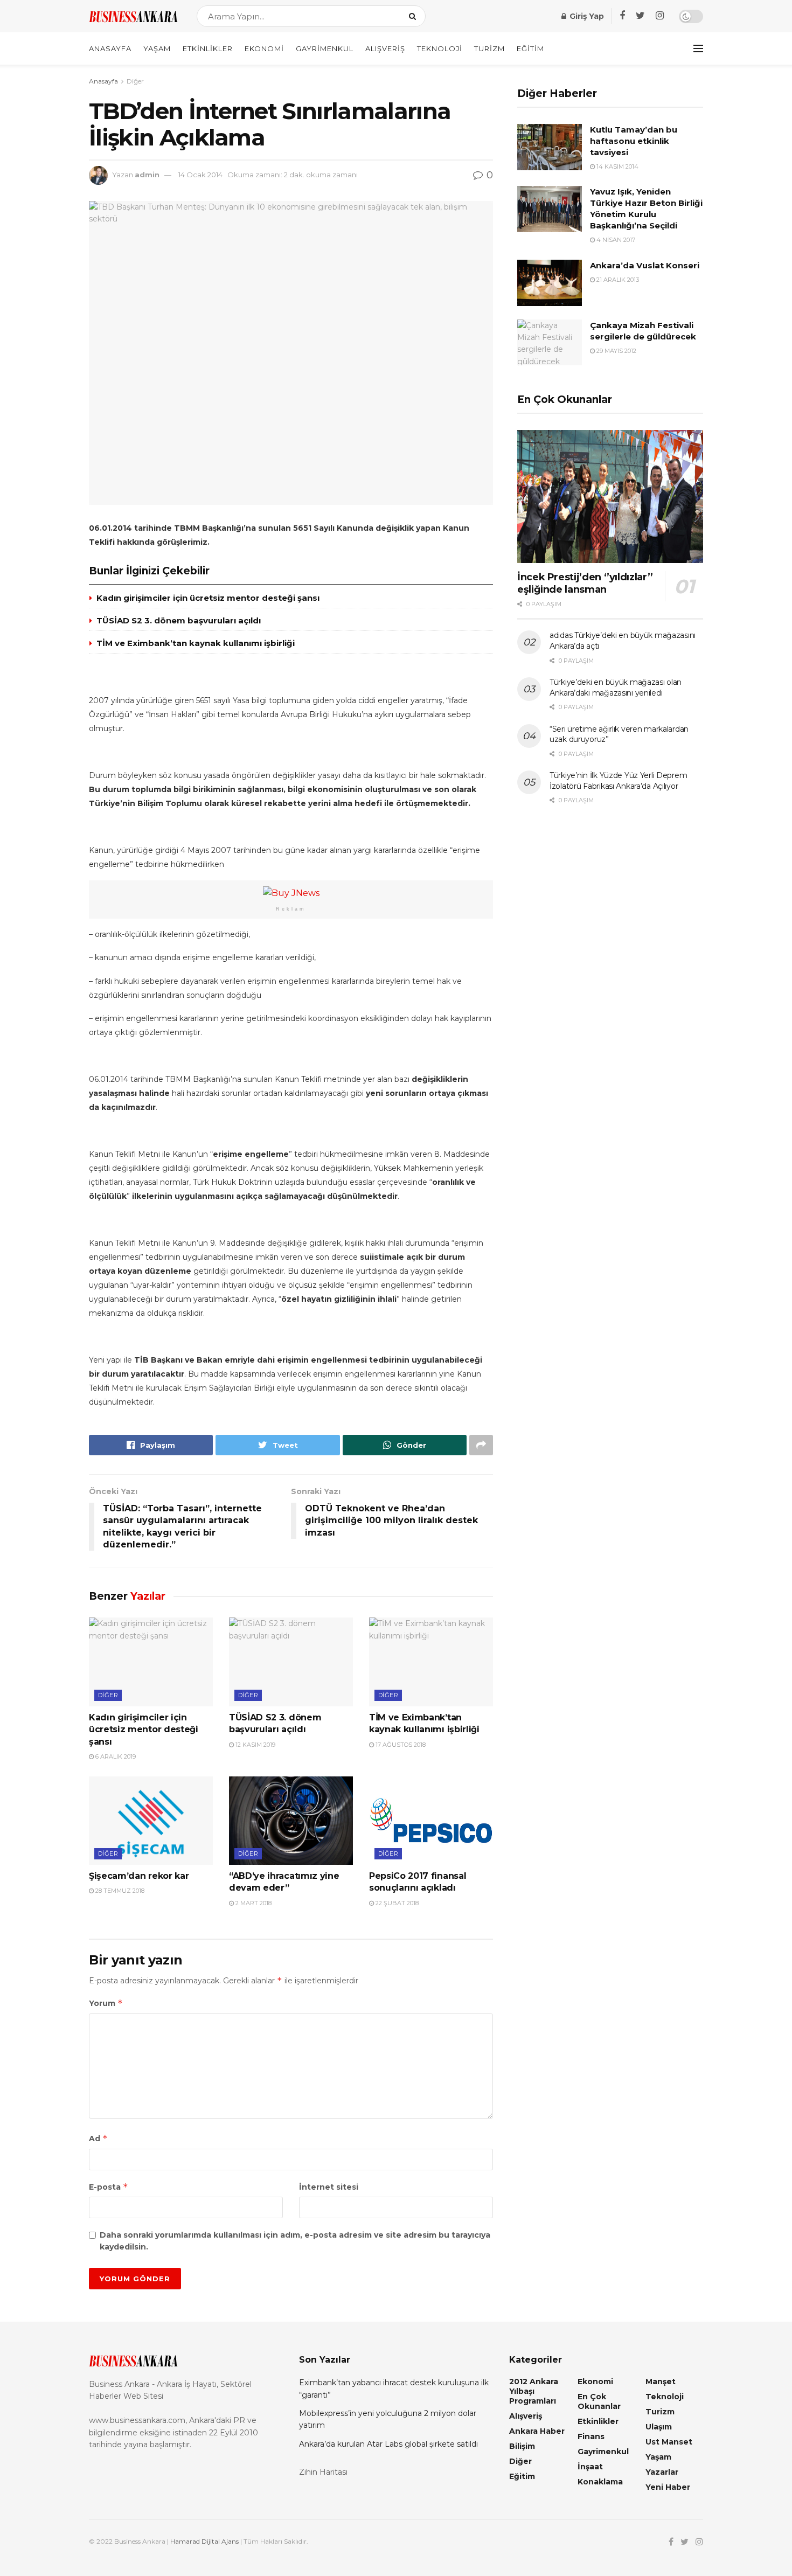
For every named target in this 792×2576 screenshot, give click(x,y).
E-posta (109, 2187)
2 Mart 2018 (253, 1903)
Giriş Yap (586, 16)
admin (147, 175)
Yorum (106, 2003)
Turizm (489, 48)
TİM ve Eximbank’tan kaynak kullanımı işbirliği (196, 643)
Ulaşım (659, 2427)
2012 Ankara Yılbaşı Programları (534, 2391)
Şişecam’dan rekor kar (139, 1876)
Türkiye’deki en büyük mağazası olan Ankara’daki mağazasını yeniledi (616, 688)
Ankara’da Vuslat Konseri (645, 265)
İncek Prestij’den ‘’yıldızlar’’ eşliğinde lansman (585, 583)
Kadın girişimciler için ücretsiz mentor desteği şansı (208, 598)
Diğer (135, 81)
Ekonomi (264, 48)
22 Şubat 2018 (396, 1903)
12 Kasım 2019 (255, 1745)
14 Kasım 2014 (617, 166)
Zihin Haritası (323, 2472)
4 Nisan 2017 (615, 240)
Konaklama (600, 2482)
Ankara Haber (537, 2431)
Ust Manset (669, 2442)
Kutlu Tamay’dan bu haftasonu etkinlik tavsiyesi (634, 141)
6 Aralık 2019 (115, 1756)
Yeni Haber (668, 2487)
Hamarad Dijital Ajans (204, 2541)
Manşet (661, 2381)
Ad (98, 2138)
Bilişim (522, 2446)
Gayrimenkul (325, 48)
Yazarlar (662, 2472)
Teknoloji (440, 48)
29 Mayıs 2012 (616, 351)
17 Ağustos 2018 (400, 1745)
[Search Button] (415, 16)
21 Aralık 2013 (617, 280)
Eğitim (530, 48)
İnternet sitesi (329, 2187)
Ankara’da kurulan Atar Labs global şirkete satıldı (388, 2444)
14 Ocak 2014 (200, 175)
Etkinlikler (208, 48)
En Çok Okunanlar (599, 2401)
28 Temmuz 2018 (119, 1891)
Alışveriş (385, 48)
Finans (591, 2436)
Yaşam (157, 48)
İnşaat (590, 2467)
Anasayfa (110, 48)
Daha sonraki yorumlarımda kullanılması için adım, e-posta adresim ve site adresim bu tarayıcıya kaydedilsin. (295, 2241)
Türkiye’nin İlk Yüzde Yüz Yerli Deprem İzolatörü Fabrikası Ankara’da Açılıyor (618, 781)
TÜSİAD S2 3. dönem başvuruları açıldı (179, 620)
